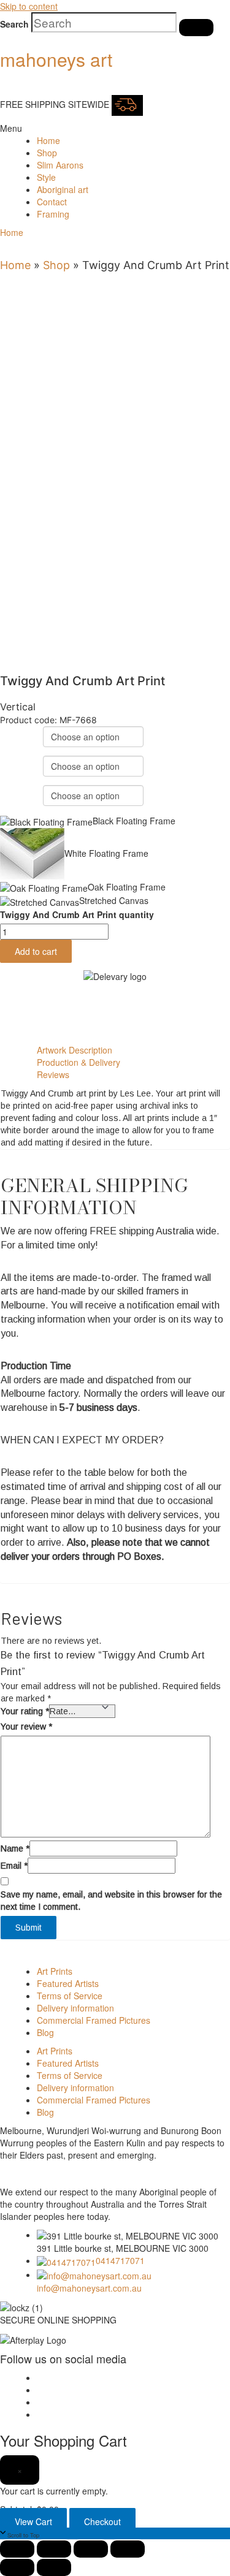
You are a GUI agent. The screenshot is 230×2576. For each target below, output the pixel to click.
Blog (45, 2032)
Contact (52, 202)
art (56, 59)
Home (48, 140)
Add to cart (36, 951)
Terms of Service (70, 1996)
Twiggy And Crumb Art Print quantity (77, 914)
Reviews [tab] (53, 1074)
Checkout (102, 2521)
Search (14, 24)
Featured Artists (68, 1983)
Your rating (25, 1711)
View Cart (33, 2521)
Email (14, 1866)
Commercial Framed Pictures (94, 2020)
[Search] (196, 28)
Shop (47, 153)
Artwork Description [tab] (75, 1050)
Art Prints (55, 1971)
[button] (9, 128)
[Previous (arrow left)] (17, 2567)
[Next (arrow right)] (54, 2567)
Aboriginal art (63, 189)
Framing (53, 214)
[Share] (91, 2549)
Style (46, 177)
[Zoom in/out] (17, 2549)
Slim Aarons (60, 165)
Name (15, 1848)
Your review (26, 1727)
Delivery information (75, 2008)
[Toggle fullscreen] (54, 2549)
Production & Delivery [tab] (79, 1062)
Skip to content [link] (29, 6)
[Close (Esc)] (128, 2549)
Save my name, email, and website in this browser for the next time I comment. (111, 1901)
